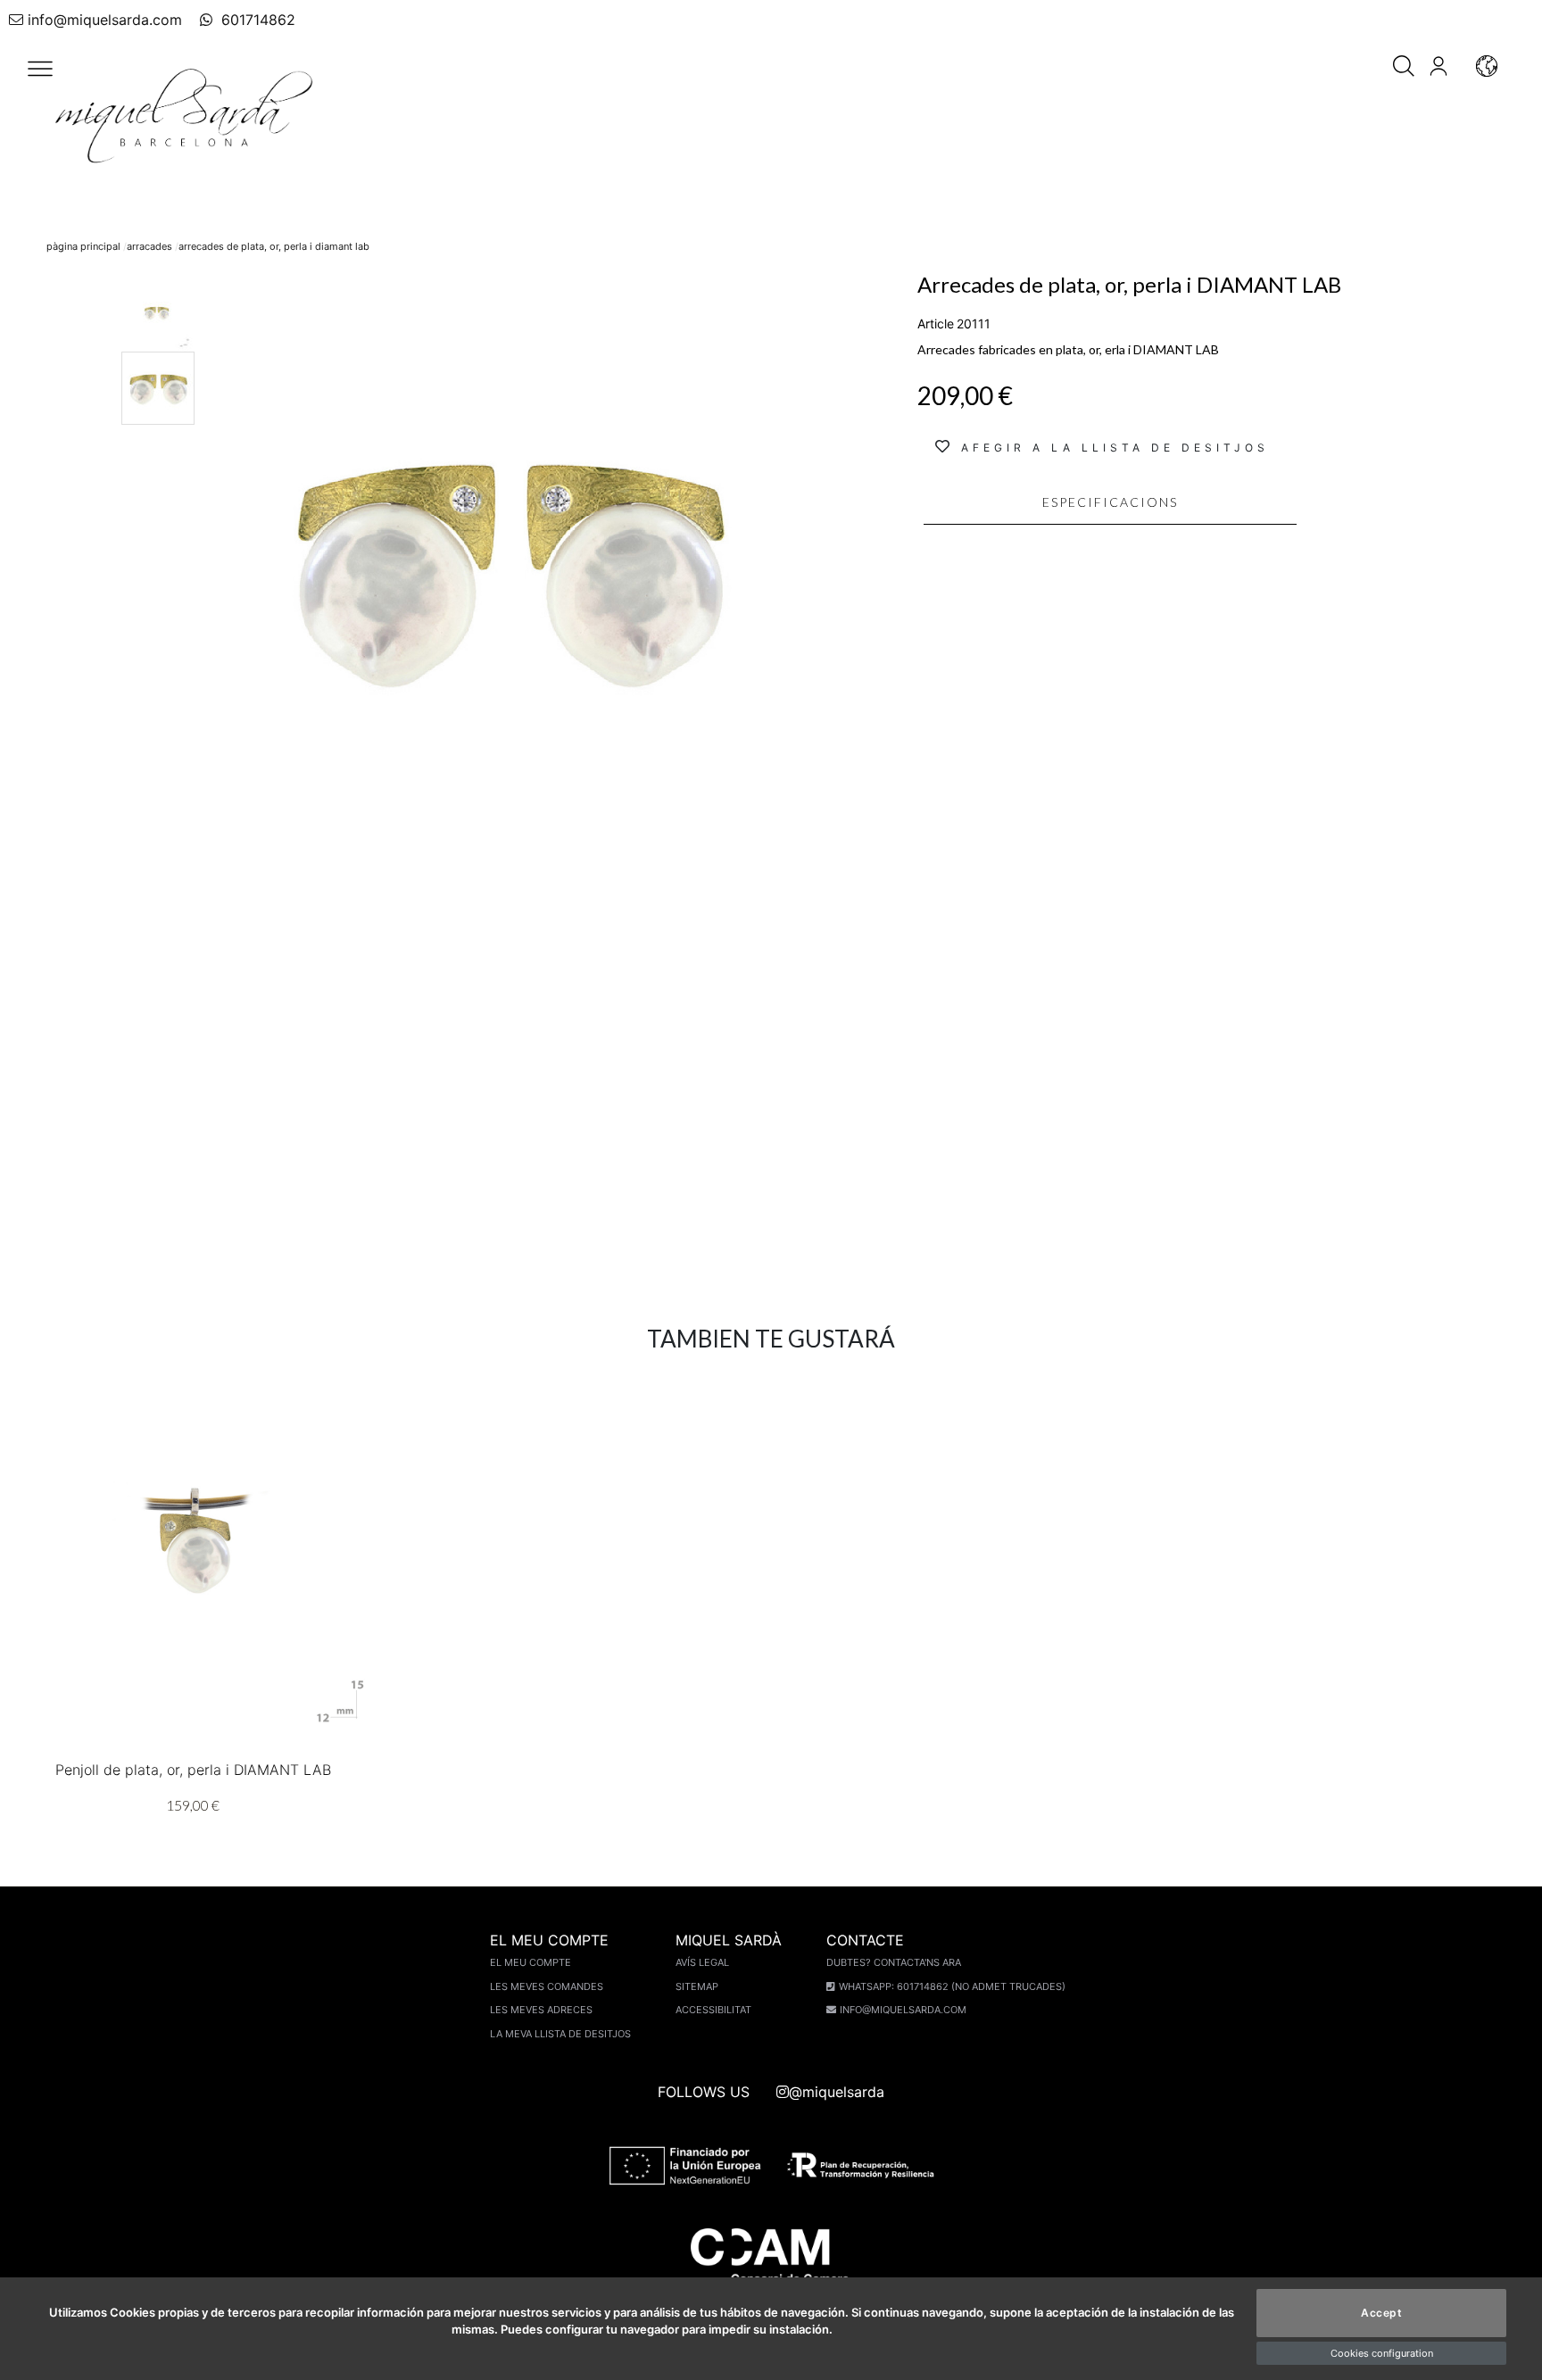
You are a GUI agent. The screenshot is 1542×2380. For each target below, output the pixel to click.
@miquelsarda (837, 2092)
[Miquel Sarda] (187, 116)
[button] (40, 69)
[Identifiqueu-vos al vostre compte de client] (1438, 65)
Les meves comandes (547, 1986)
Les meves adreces (541, 2010)
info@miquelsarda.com (105, 20)
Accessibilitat (713, 2010)
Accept (1381, 2313)
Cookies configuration (1382, 2353)
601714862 (256, 20)
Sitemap (697, 1986)
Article (936, 323)
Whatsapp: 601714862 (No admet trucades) (952, 1986)
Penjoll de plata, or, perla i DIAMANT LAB (193, 1770)
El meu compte (531, 1962)
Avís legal (702, 1962)
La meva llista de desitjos (560, 2034)
